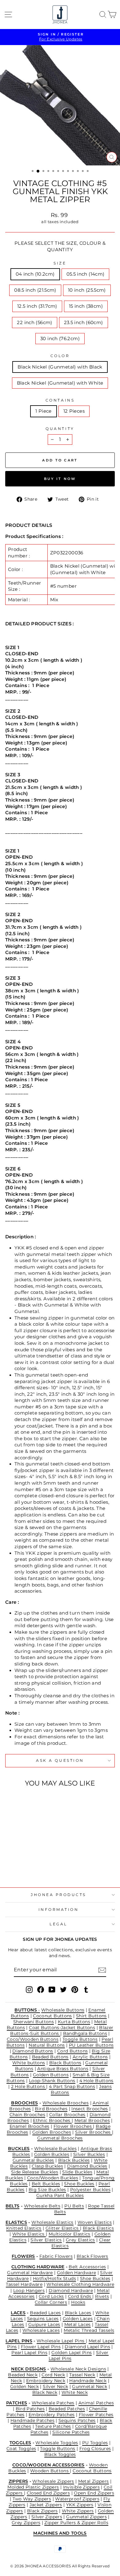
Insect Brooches (90, 2109)
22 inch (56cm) (34, 323)
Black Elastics (98, 2228)
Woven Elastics (95, 2222)
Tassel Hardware (24, 2284)
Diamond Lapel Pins (87, 2347)
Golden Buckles (52, 2154)
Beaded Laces (45, 2313)
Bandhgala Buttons (85, 2033)
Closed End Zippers (48, 2493)
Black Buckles (74, 2160)
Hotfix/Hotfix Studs (54, 2278)
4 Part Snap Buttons (72, 2086)
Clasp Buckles (47, 2166)
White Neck (75, 2392)
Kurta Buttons (74, 2022)
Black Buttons (65, 2063)
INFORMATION (59, 1910)
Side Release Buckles (35, 2172)
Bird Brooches (51, 2109)
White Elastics (29, 2234)
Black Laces (78, 2313)
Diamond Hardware (71, 2290)
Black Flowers (92, 2256)
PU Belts (74, 2206)
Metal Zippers (94, 2481)
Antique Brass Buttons (63, 2069)
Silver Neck (55, 2386)
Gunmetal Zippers (86, 2517)
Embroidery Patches (52, 2415)
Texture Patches (53, 2426)
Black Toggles (60, 2454)
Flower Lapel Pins (41, 2347)
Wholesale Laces (41, 2330)
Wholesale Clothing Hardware (80, 2284)
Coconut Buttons (52, 2016)
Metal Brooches (92, 2120)
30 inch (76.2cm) (60, 339)
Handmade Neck (88, 2381)
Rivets (102, 2296)
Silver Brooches (94, 2132)
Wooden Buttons (50, 2471)
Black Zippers (42, 2511)
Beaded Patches (67, 2409)
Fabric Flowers (56, 2256)
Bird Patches (30, 2409)
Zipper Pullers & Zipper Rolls (76, 2523)
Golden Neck (24, 2386)
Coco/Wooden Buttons (33, 2039)
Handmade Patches (32, 2420)
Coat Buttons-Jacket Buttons (62, 2028)
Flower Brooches (73, 2126)
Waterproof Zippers (77, 2499)
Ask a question (60, 1761)
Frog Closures (95, 2449)
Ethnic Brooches (52, 2120)
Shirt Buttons (91, 2016)
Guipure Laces (44, 2324)
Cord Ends (80, 2296)
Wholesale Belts (42, 2206)
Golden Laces (78, 2319)
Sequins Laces (43, 2319)
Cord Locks (51, 2296)
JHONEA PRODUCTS (58, 1895)
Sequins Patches (77, 2420)
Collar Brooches (67, 2115)
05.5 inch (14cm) (86, 274)
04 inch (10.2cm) (35, 274)
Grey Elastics (80, 2240)
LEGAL (58, 1924)
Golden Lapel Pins (72, 2353)
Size (60, 263)
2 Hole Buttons (29, 2086)
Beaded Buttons (50, 2057)
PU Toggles (95, 2443)
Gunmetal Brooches (60, 2138)
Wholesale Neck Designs (78, 2369)
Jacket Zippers (46, 2505)
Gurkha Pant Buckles (60, 2195)
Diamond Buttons (33, 2051)
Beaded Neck (23, 2375)
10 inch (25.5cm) (87, 290)
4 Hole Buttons (96, 2081)
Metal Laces (78, 2324)
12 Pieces (74, 411)
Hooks (78, 2302)
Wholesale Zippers (53, 2481)
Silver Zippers (47, 2517)
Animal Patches (96, 2403)
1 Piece (44, 411)
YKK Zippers (80, 2505)
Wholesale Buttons (63, 2010)
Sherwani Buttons (34, 2022)
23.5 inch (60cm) (84, 323)
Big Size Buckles (47, 2190)
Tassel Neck (82, 2375)
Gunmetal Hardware (30, 2273)
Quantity (60, 429)
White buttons (29, 2063)
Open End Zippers (94, 2493)
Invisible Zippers (81, 2487)
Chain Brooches (27, 2115)
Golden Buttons (51, 2075)
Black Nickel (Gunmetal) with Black (60, 367)
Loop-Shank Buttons (52, 2081)
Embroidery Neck (46, 2381)
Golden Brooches (52, 2132)
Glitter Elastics (63, 2228)
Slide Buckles (77, 2172)
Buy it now (60, 479)
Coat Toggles (21, 2449)
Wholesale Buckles (55, 2149)
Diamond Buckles (87, 2166)
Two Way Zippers (32, 2499)
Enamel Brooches (30, 2126)
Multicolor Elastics (70, 2234)
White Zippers (78, 2511)
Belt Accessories (87, 2267)
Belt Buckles (46, 2184)
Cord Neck (53, 2375)
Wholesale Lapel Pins (61, 2341)
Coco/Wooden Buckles (53, 2178)
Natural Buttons (47, 2045)
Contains (60, 400)
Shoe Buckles (79, 2184)
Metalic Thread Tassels (89, 2330)
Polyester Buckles (90, 2190)
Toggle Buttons (80, 2039)
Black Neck (45, 2392)
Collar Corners (51, 2302)
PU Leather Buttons (91, 2045)
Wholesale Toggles (57, 2443)
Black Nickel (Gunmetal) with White (60, 383)
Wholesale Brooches (66, 2103)
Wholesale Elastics (52, 2222)
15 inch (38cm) (86, 306)
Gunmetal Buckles (33, 2160)
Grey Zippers (26, 2523)
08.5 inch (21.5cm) (35, 290)
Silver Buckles (89, 2154)
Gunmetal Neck (90, 2386)
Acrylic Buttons (90, 2057)
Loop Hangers (29, 2290)
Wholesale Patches (53, 2403)
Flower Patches (96, 2415)
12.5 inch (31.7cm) (37, 306)
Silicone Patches (71, 2432)
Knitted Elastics (24, 2228)
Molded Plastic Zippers (33, 2487)
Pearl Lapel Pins (29, 2353)
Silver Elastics (46, 2240)
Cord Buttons (72, 2051)
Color (60, 356)
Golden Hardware (77, 2273)
